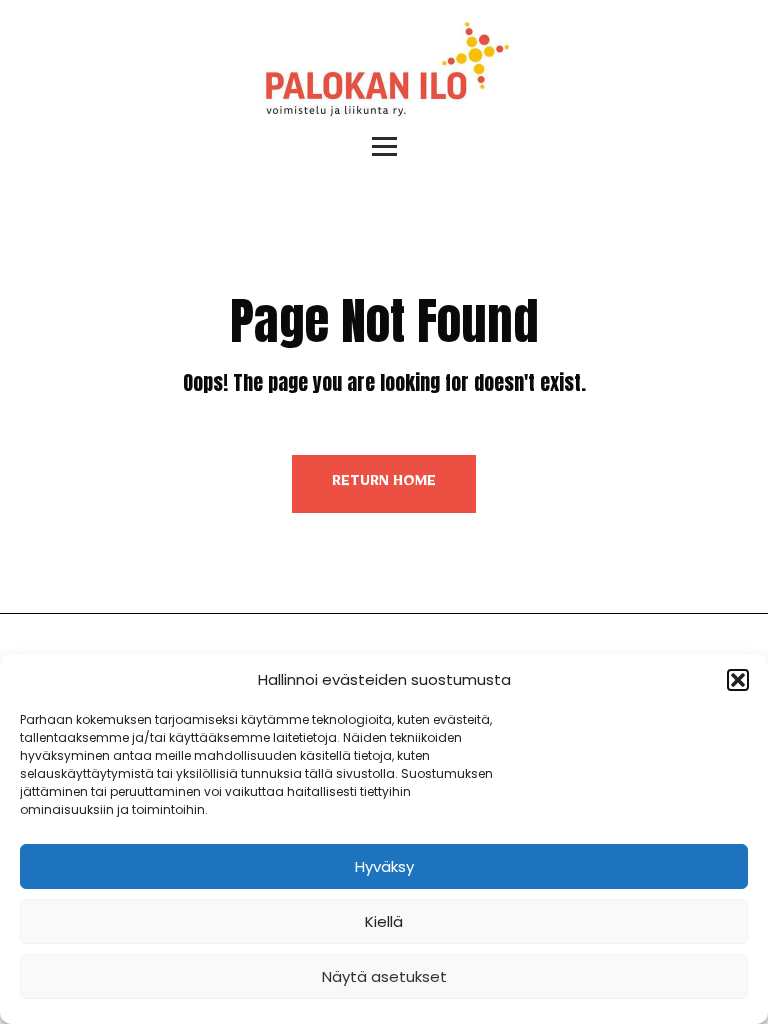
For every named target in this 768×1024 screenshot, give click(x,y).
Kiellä (384, 921)
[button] (738, 680)
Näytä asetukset (384, 976)
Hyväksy (384, 866)
